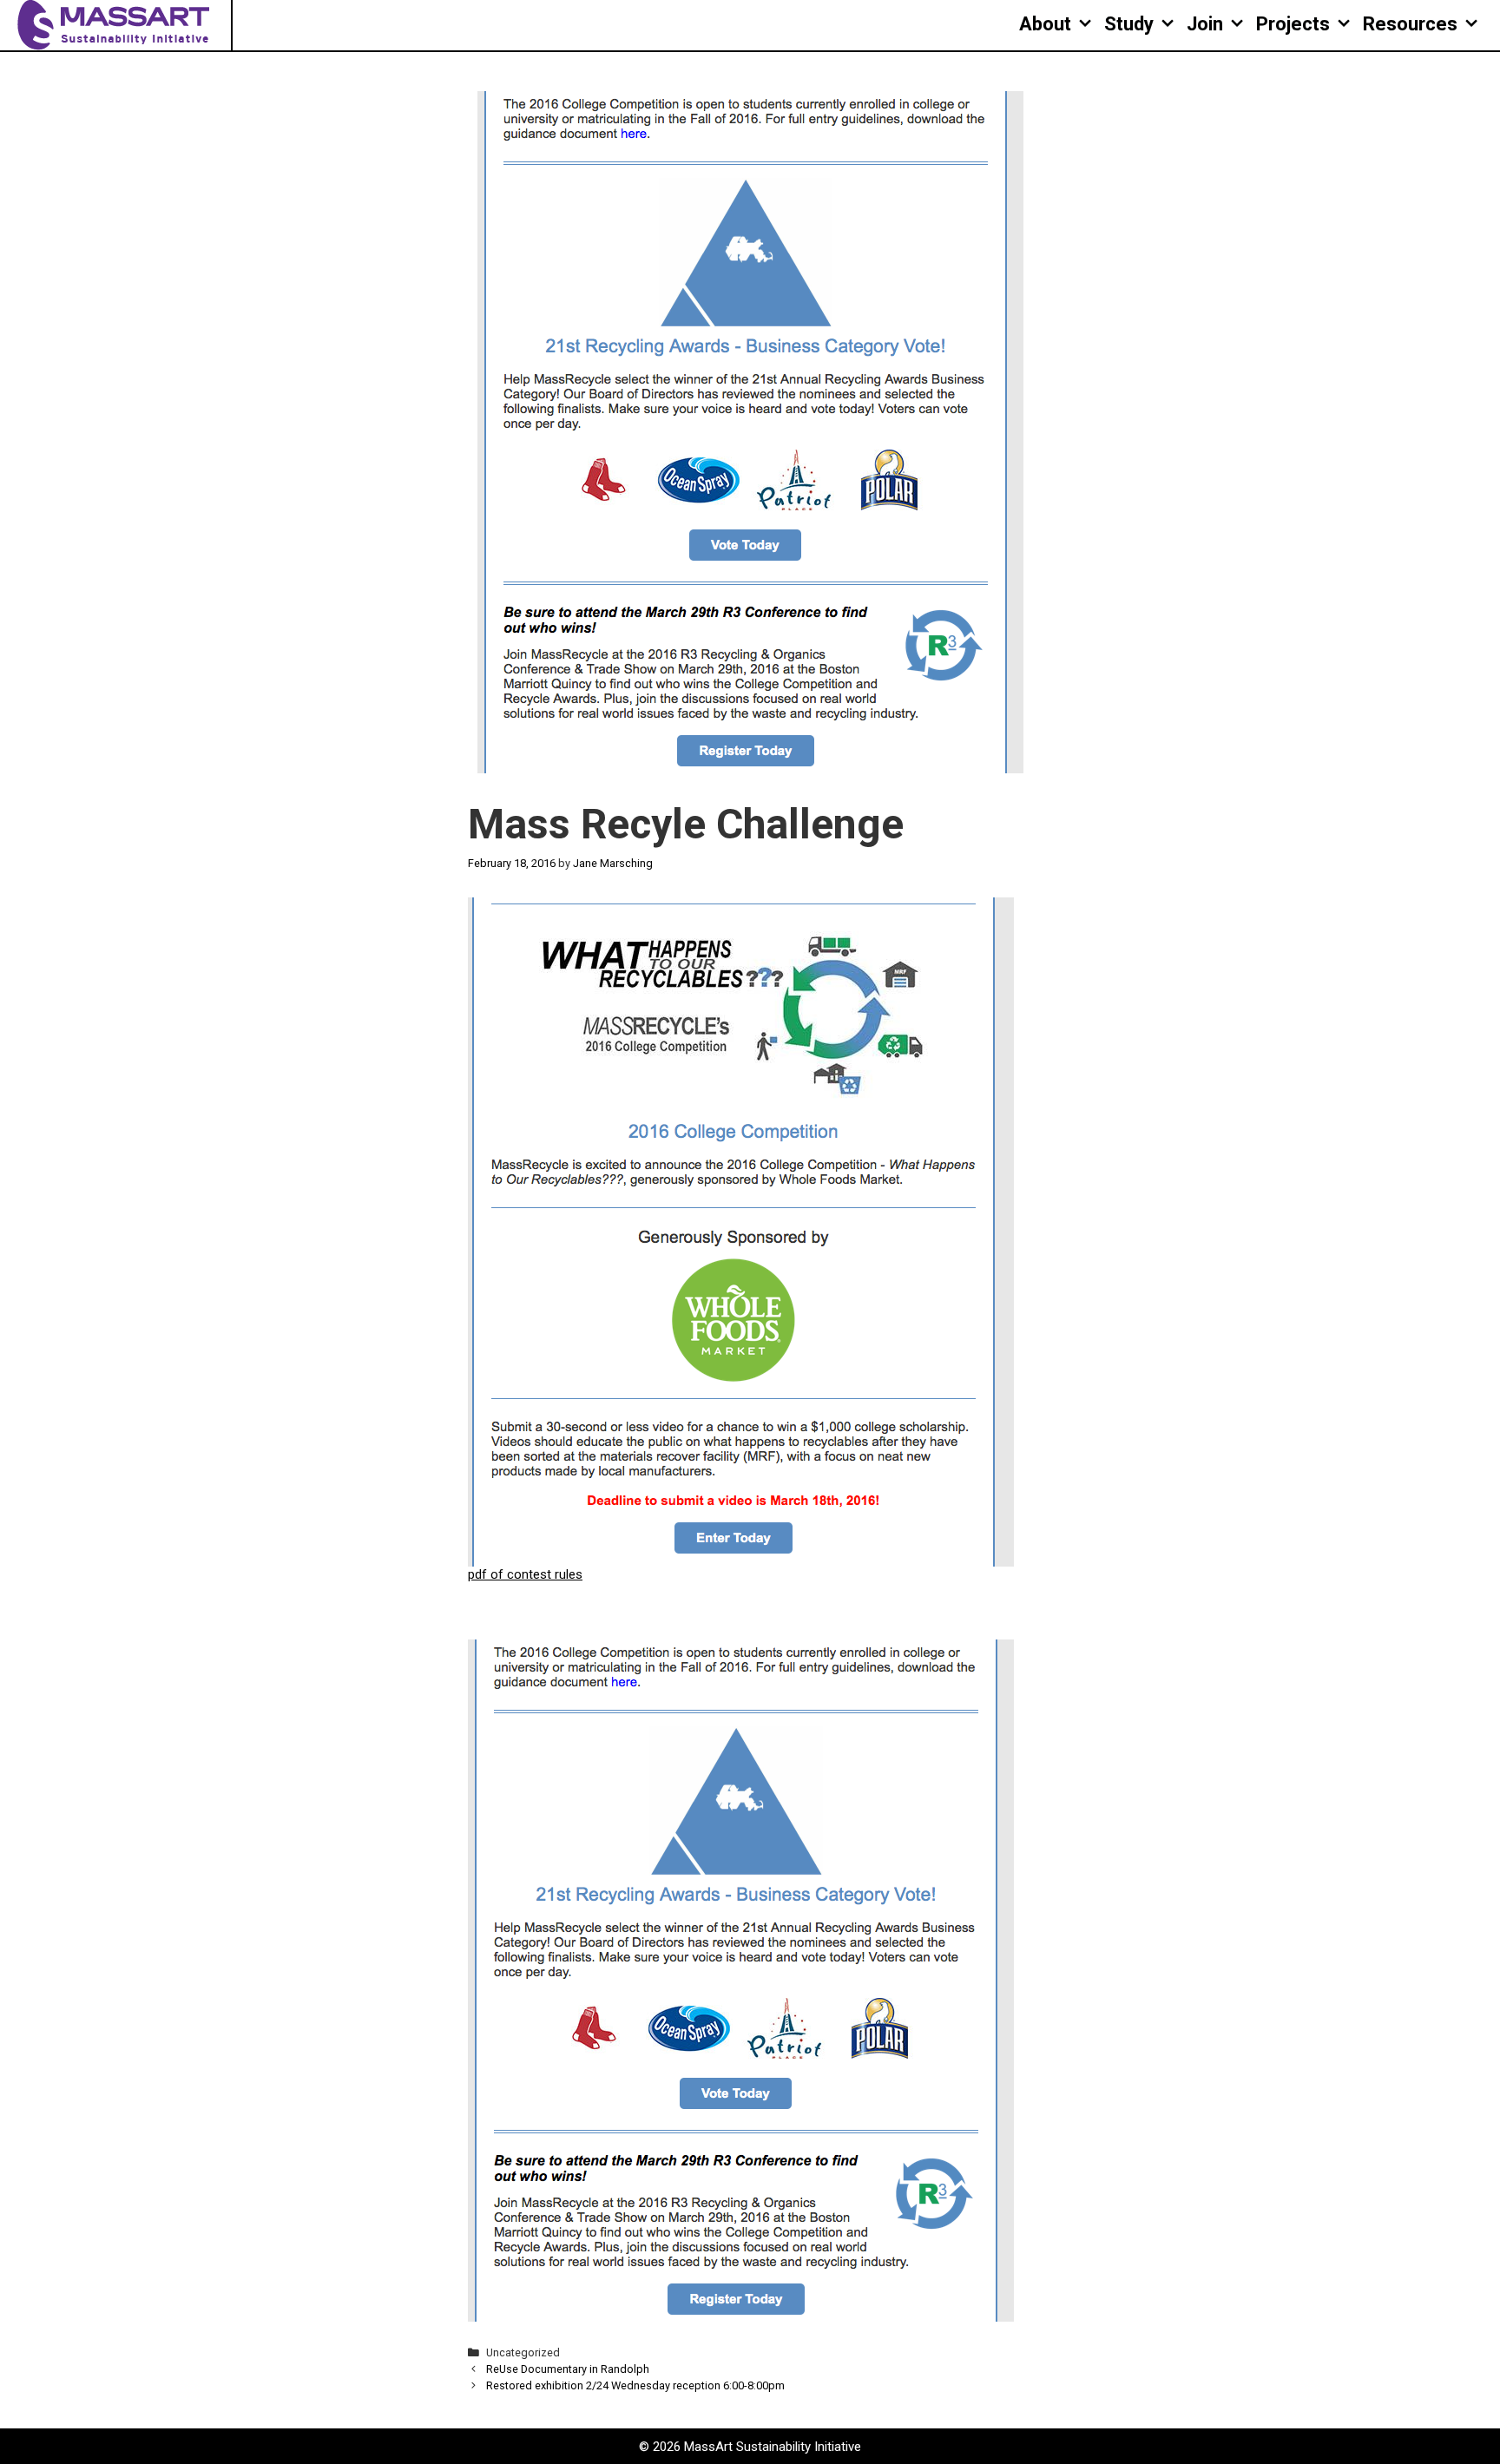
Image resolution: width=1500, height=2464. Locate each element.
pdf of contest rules (525, 1574)
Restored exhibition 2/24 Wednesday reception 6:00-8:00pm (635, 2385)
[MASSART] (115, 24)
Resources (1410, 24)
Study (1129, 24)
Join (1205, 24)
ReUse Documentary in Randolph (568, 2369)
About (1045, 24)
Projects (1293, 24)
